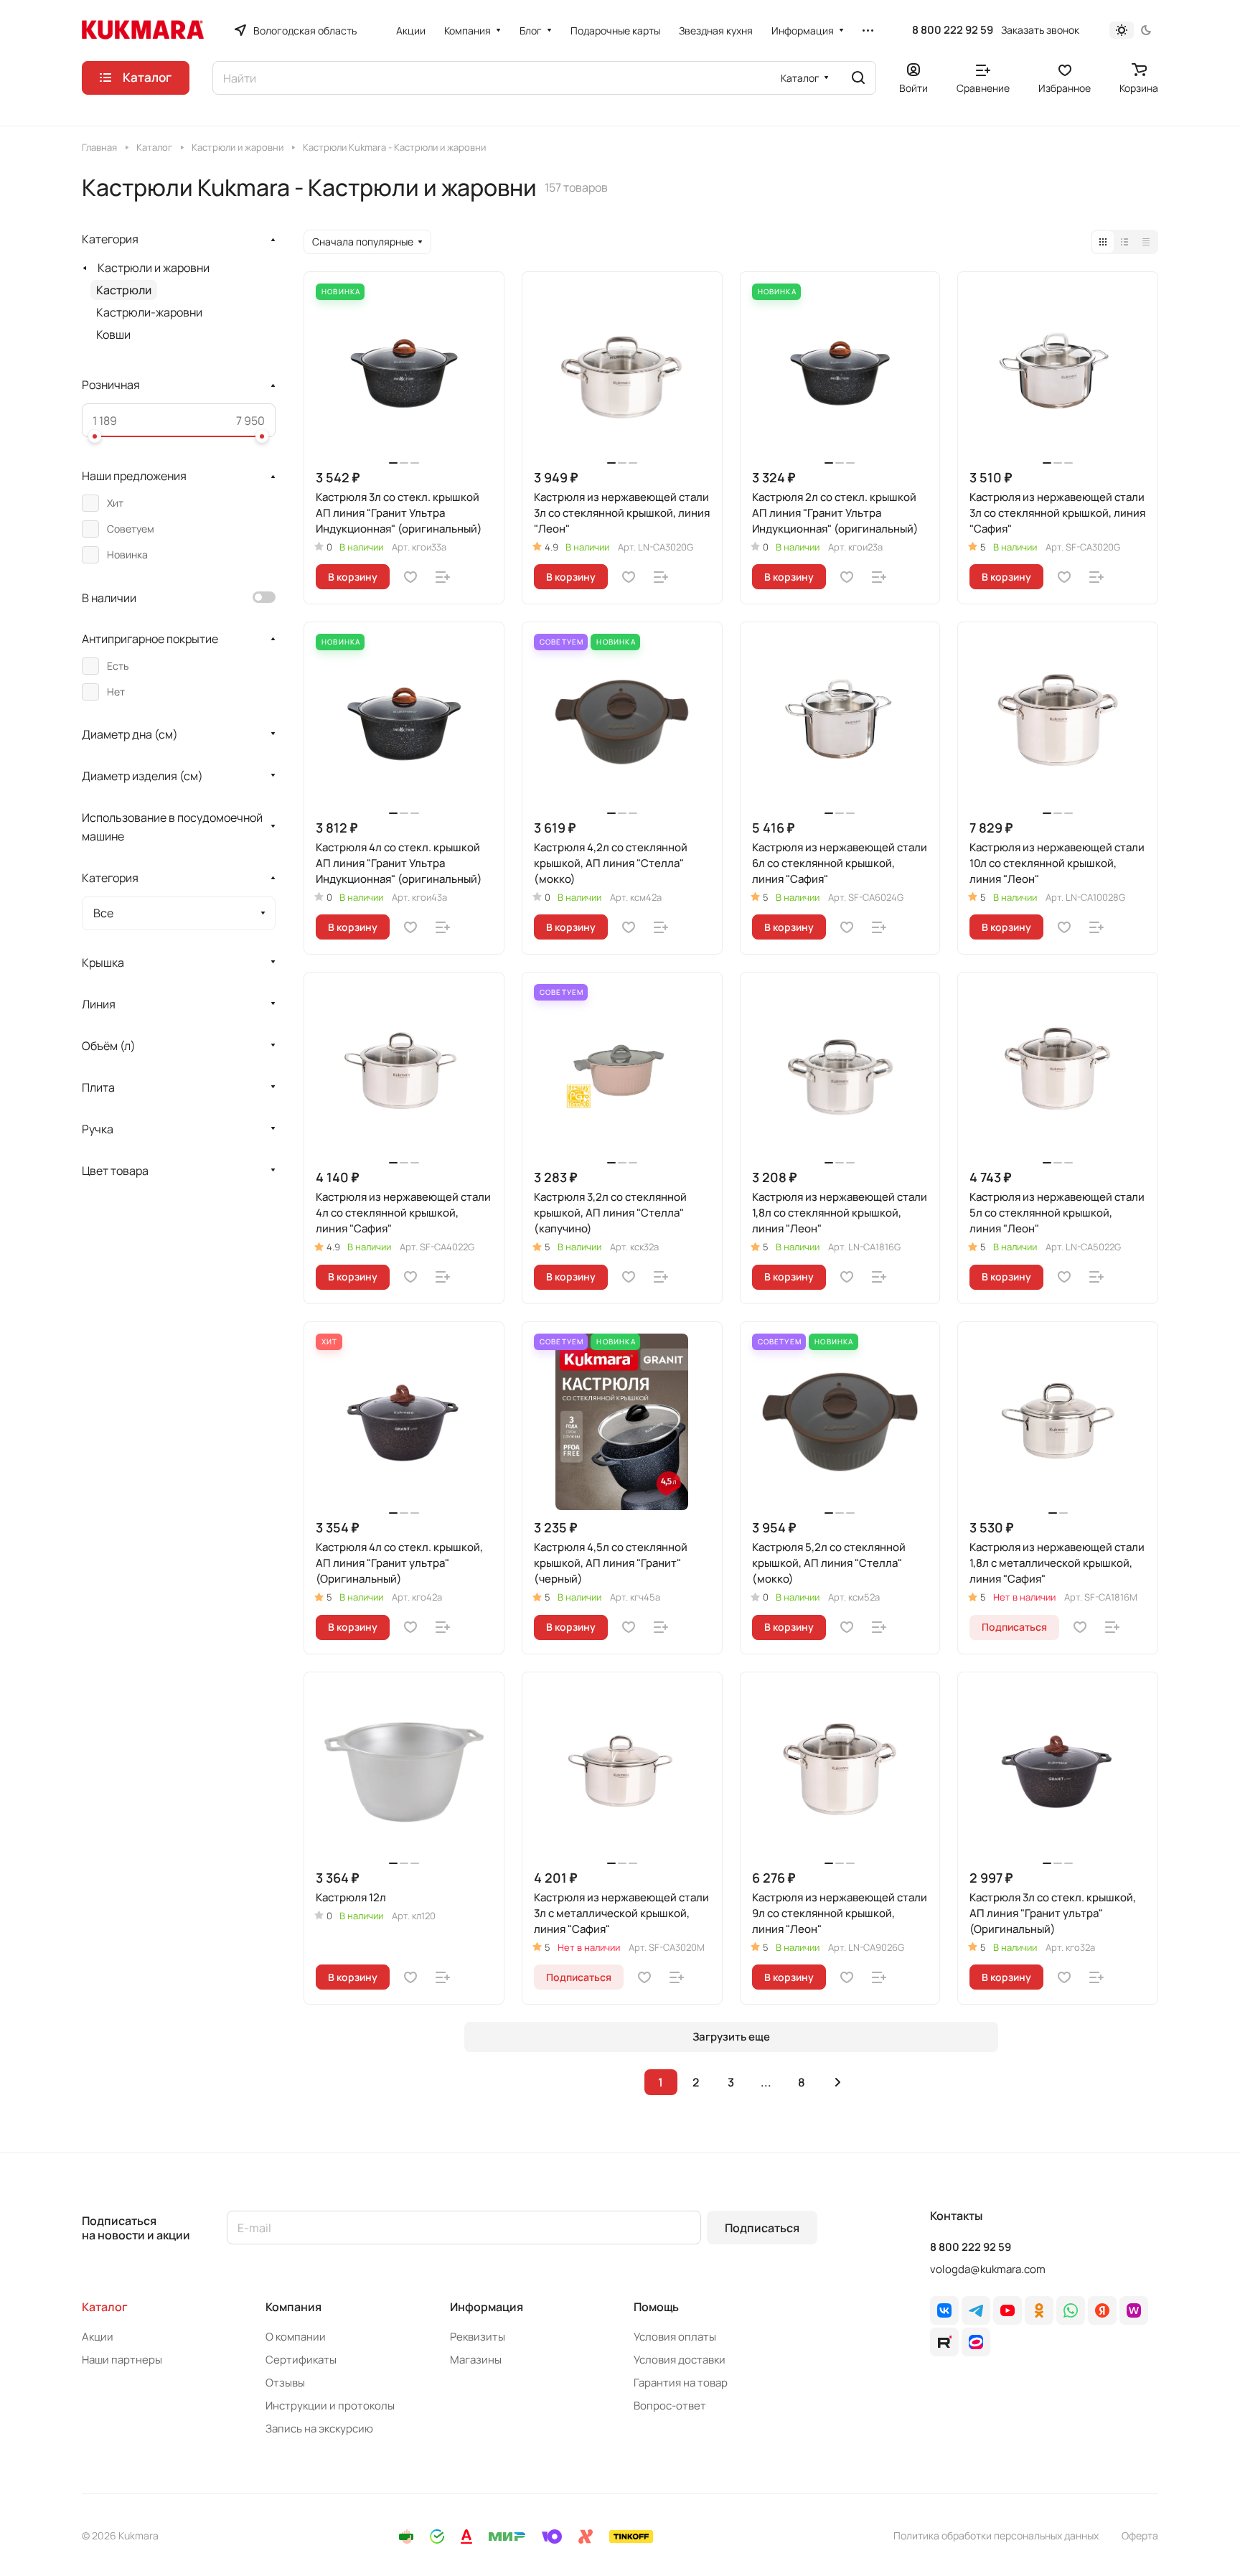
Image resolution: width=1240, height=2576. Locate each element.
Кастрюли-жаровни (149, 312)
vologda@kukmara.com (988, 2269)
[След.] (838, 2082)
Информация (487, 2307)
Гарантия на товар (681, 2383)
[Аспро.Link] (976, 2342)
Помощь (656, 2307)
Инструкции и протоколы (330, 2406)
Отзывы (285, 2383)
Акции (98, 2337)
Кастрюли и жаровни (154, 268)
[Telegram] (976, 2310)
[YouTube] (1007, 2310)
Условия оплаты (675, 2337)
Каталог (105, 2307)
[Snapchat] (944, 2342)
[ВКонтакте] (944, 2310)
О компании (296, 2337)
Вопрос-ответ (670, 2406)
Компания (293, 2307)
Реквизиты (478, 2337)
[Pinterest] (1134, 2310)
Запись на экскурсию (319, 2429)
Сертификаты (301, 2360)
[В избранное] (410, 577)
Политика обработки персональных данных (996, 2535)
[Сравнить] (443, 577)
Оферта (1140, 2535)
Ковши (113, 334)
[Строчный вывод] (1124, 242)
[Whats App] (1071, 2310)
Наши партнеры (122, 2360)
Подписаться (762, 2228)
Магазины (476, 2360)
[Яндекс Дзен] (1102, 2310)
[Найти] (858, 78)
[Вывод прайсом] (1146, 242)
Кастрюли (124, 290)
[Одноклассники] (1039, 2310)
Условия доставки (680, 2360)
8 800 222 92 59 (953, 30)
